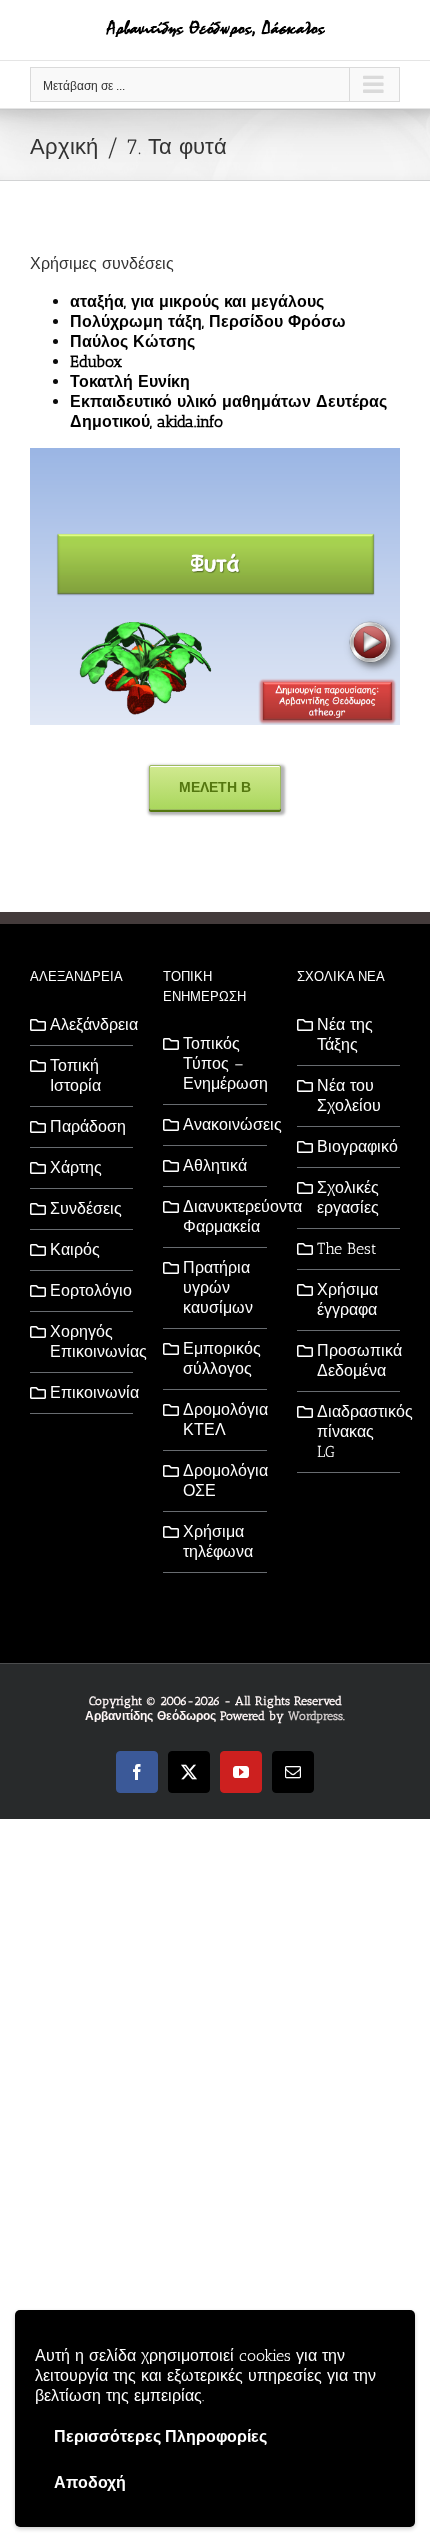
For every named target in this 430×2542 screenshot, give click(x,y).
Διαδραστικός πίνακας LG (353, 1431)
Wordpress (315, 1716)
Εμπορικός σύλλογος (219, 1358)
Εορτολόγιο (86, 1290)
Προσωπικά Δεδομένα (353, 1360)
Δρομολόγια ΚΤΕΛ (219, 1419)
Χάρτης (76, 1167)
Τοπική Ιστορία (75, 1075)
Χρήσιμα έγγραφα (347, 1299)
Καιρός (75, 1249)
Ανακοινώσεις (219, 1124)
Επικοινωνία (86, 1392)
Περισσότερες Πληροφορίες (160, 2436)
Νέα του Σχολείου (349, 1095)
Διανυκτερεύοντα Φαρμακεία (219, 1216)
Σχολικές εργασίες (348, 1197)
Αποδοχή (90, 2482)
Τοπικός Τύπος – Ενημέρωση (219, 1063)
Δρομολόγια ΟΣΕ (219, 1480)
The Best (347, 1248)
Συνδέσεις (86, 1208)
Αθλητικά (215, 1165)
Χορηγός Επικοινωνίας (86, 1341)
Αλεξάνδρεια (86, 1024)
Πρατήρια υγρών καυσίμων (218, 1287)
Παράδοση (86, 1126)
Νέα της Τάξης (345, 1034)
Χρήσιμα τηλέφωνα (218, 1541)
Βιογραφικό (353, 1146)
